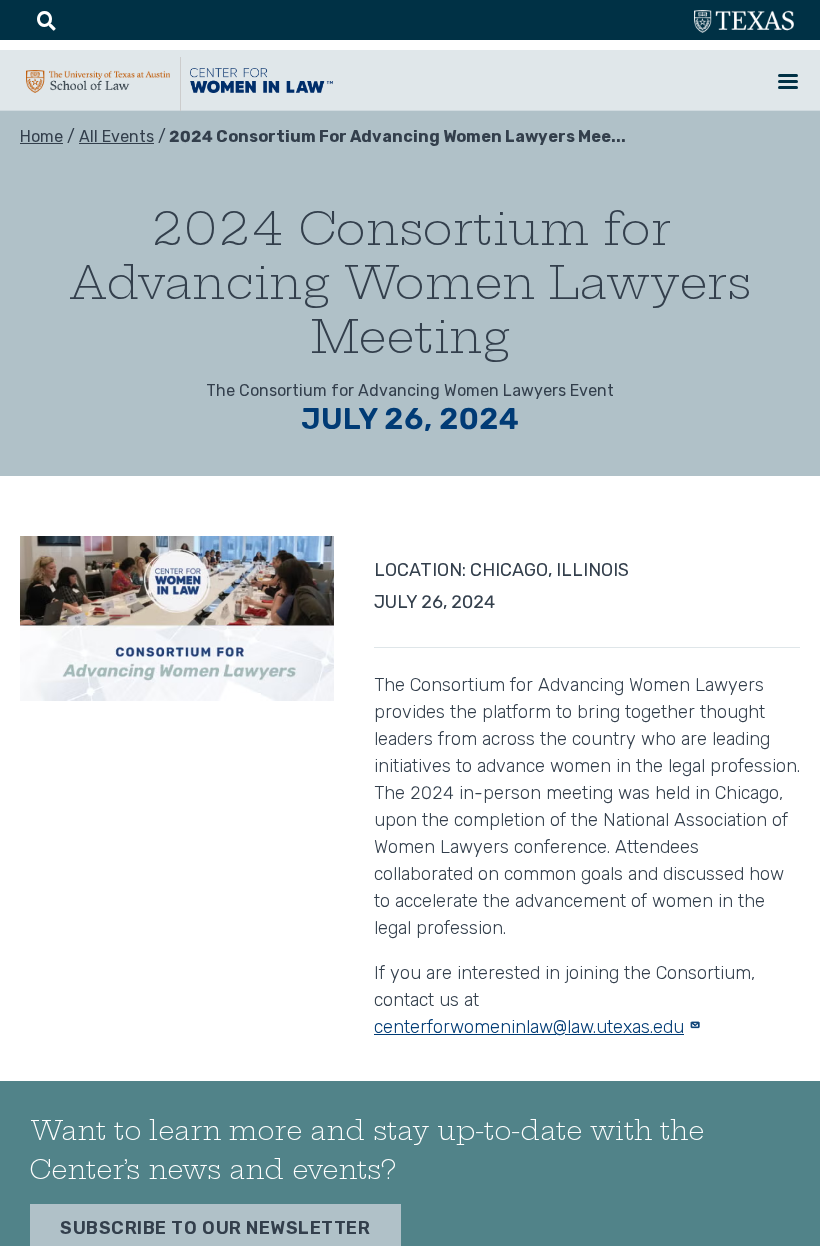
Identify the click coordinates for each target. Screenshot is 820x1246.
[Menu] (787, 83)
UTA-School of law (98, 90)
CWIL (262, 89)
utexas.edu (744, 23)
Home (41, 136)
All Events (116, 136)
